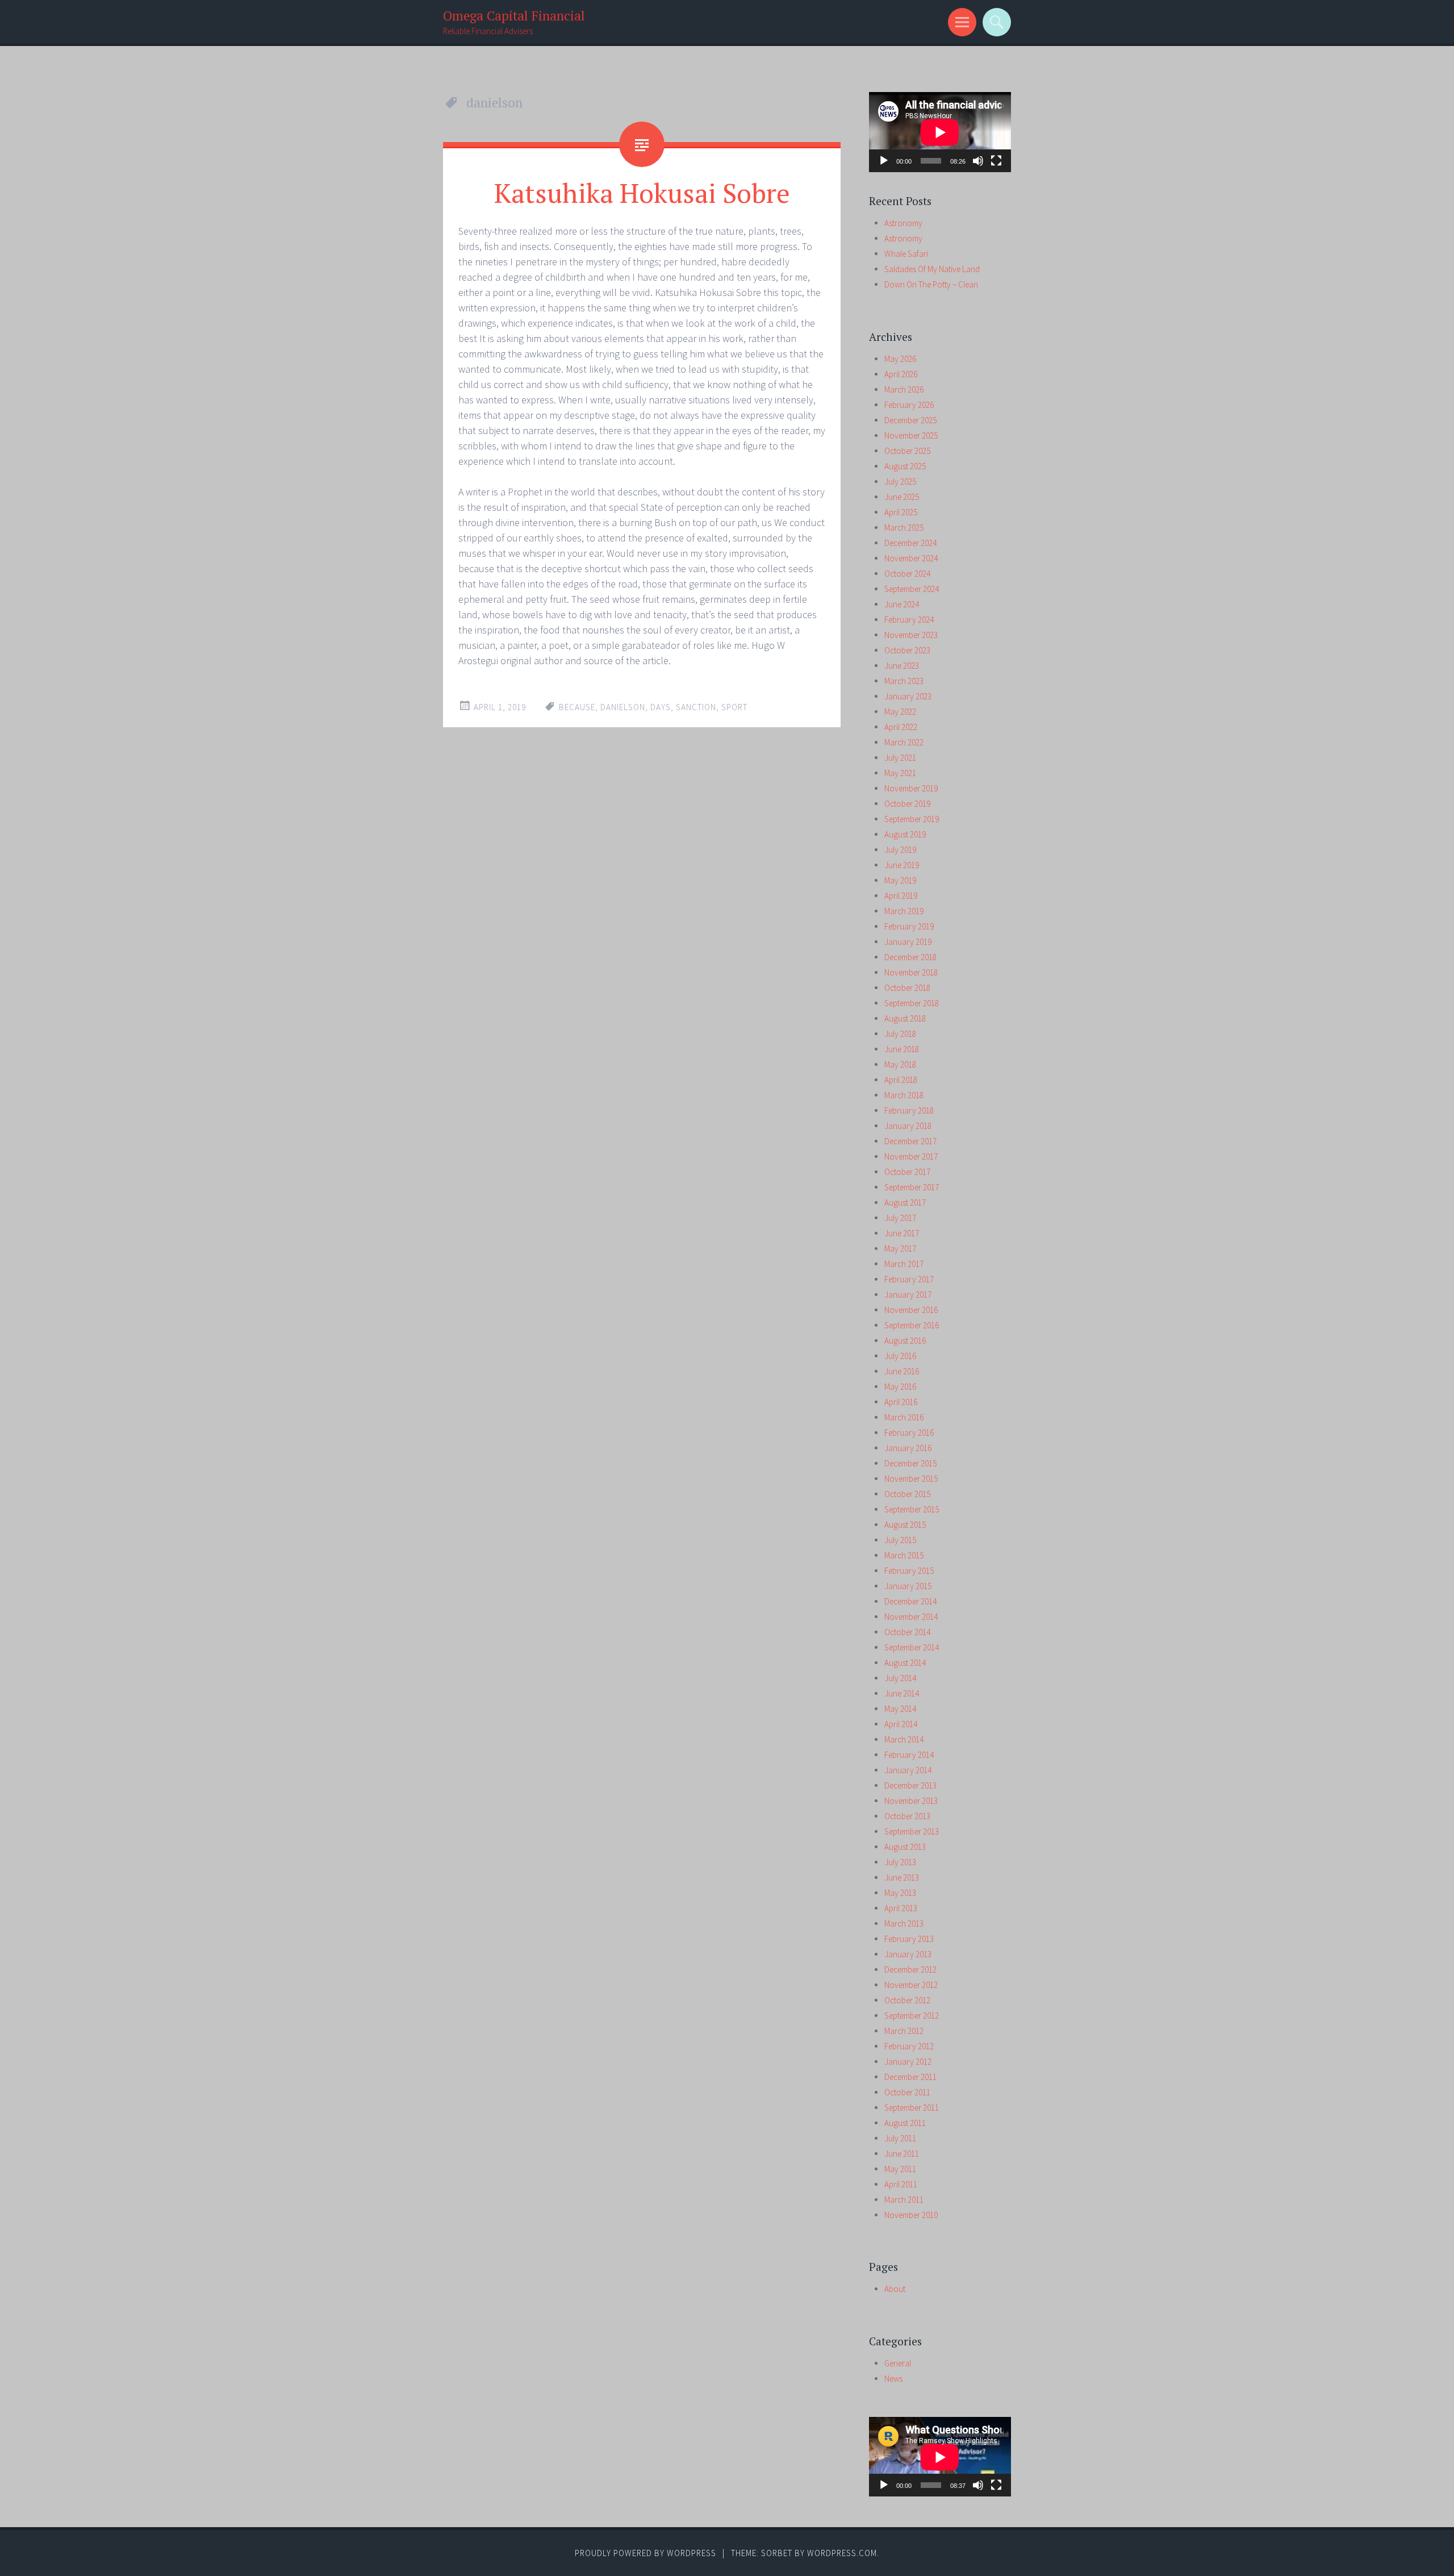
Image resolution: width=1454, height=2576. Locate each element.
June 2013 (902, 1877)
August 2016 (905, 1341)
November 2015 (911, 1479)
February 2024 (909, 620)
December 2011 (910, 2077)
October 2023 (907, 650)
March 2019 (904, 911)
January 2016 (908, 1448)
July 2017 (900, 1218)
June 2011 (902, 2154)
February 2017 (909, 1279)
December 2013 (910, 1785)
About (895, 2289)
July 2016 (900, 1356)
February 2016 (909, 1433)
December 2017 (910, 1141)
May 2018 (900, 1064)
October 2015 (907, 1494)
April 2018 (901, 1080)
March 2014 (904, 1739)
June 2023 (902, 666)
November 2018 (911, 972)
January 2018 (908, 1126)
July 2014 (900, 1678)
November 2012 (911, 1985)
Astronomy (903, 223)
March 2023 (904, 681)
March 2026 (904, 389)
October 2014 (907, 1632)
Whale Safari (906, 254)
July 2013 (900, 1862)
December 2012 (910, 1969)
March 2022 (904, 742)
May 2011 (900, 2169)
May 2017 (900, 1249)
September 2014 (912, 1647)
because (577, 707)
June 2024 (902, 604)
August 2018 (905, 1018)
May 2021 (900, 773)
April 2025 (901, 512)
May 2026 (900, 359)
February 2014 (909, 1755)
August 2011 (905, 2123)
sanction (696, 707)
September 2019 (912, 819)
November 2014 (911, 1617)
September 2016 (912, 1325)
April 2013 (901, 1908)
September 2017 (912, 1187)
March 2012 (904, 2031)
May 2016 (900, 1387)
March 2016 (904, 1417)
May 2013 (900, 1893)
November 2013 (911, 1801)
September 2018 (912, 1003)
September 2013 (912, 1831)
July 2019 (900, 850)
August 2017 (905, 1202)
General (898, 2363)
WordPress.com (842, 2553)
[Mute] (978, 161)
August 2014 (905, 1663)
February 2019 (909, 926)
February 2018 (909, 1110)
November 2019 (911, 788)
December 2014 (910, 1601)
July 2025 (900, 482)
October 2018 (907, 988)
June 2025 (902, 497)
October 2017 (907, 1172)
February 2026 (909, 405)
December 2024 (910, 543)
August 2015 (905, 1525)
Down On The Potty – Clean (931, 284)
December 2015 (910, 1463)
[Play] (884, 161)
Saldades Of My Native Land (932, 269)
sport (734, 707)
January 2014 (908, 1770)
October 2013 (907, 1816)
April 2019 (901, 896)
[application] (940, 132)
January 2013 (908, 1954)
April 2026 (901, 374)
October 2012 (907, 2000)
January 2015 (908, 1586)
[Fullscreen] (996, 161)
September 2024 (912, 589)
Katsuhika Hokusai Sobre (642, 193)
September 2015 (912, 1509)
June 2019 (902, 865)
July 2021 (900, 758)
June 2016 (902, 1371)
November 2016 (911, 1310)
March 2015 (904, 1555)
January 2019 (908, 942)
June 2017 (902, 1233)
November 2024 (911, 558)
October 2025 (907, 451)
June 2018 (902, 1049)
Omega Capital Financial (514, 16)
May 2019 (900, 880)
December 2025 (910, 420)
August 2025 (905, 466)
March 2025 (904, 528)
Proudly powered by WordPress (645, 2553)
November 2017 (911, 1156)
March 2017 (904, 1264)
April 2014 (901, 1724)
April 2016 (901, 1402)
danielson (623, 707)
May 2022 (900, 712)
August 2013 (905, 1847)
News (893, 2379)
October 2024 (907, 574)
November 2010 (911, 2215)
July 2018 (900, 1034)
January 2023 (908, 696)
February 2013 (909, 1939)
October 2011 (907, 2092)
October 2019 (907, 804)
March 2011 (904, 2200)
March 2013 (904, 1923)
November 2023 (911, 635)
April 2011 (901, 2184)
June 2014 (902, 1693)
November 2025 (911, 435)
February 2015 (909, 1571)
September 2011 (912, 2108)
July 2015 (900, 1540)
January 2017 (908, 1295)
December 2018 (910, 957)
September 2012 (912, 2016)
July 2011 (900, 2138)
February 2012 (909, 2046)
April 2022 (901, 727)
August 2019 (905, 834)
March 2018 (904, 1095)
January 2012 (908, 2062)
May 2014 (900, 1709)
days (661, 707)
